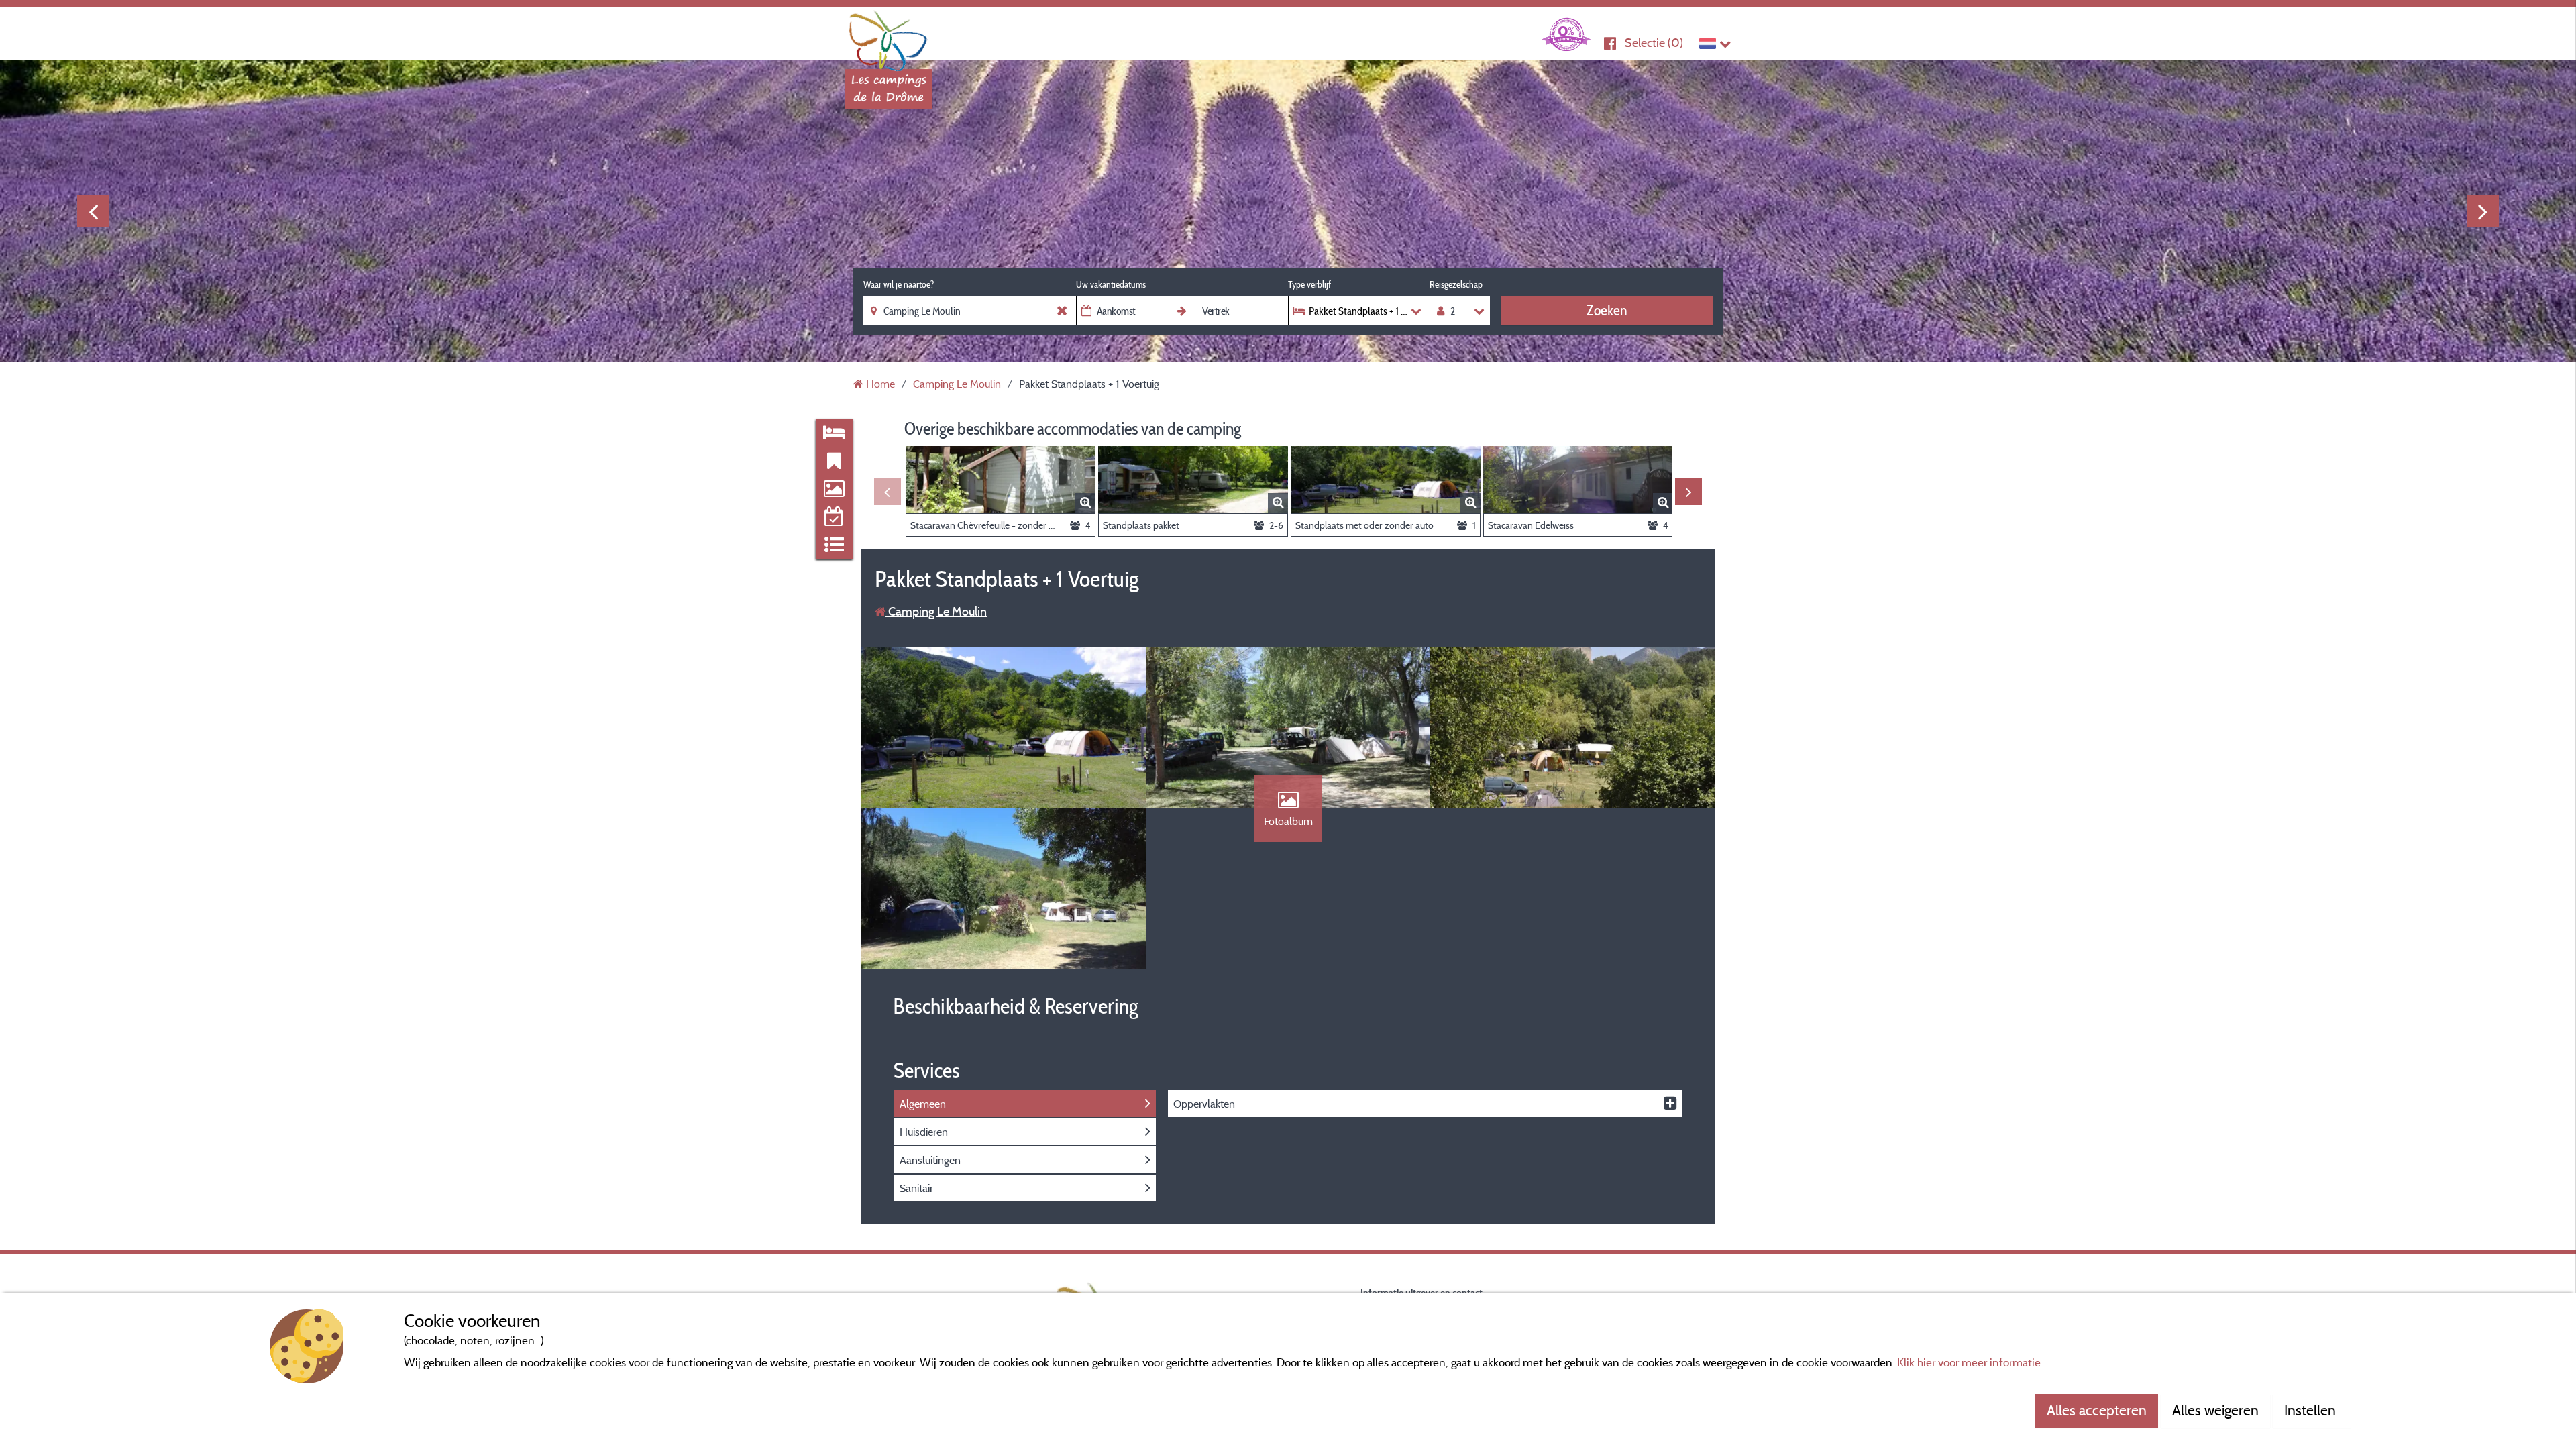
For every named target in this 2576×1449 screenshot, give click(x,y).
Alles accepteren (2097, 1410)
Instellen (2312, 1410)
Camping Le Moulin (936, 611)
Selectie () (1654, 43)
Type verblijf (1309, 284)
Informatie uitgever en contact (1421, 1292)
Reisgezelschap (1456, 284)
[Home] (889, 37)
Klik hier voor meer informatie (1969, 1362)
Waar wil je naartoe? (899, 284)
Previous (93, 211)
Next (2483, 211)
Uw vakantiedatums (1111, 284)
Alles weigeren (2215, 1410)
